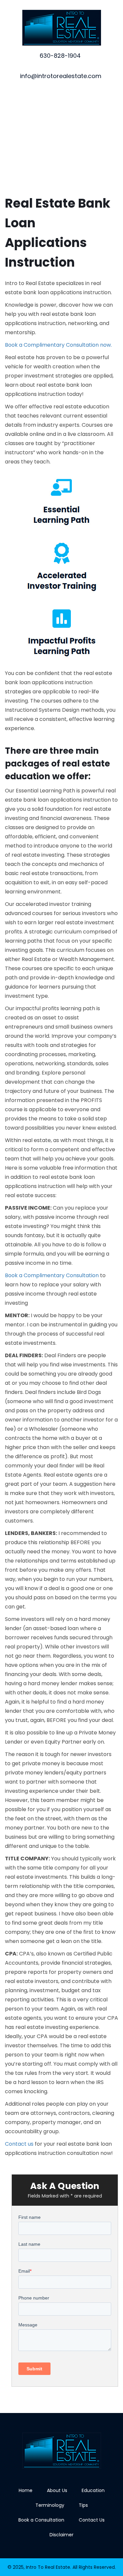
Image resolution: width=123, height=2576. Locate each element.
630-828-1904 (60, 56)
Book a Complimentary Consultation (52, 1275)
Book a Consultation (41, 2520)
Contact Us (92, 2520)
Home (26, 2490)
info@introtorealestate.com (61, 76)
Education (93, 2490)
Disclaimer (61, 2535)
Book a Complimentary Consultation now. (58, 345)
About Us (57, 2490)
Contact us (19, 2144)
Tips (83, 2505)
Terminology (50, 2505)
